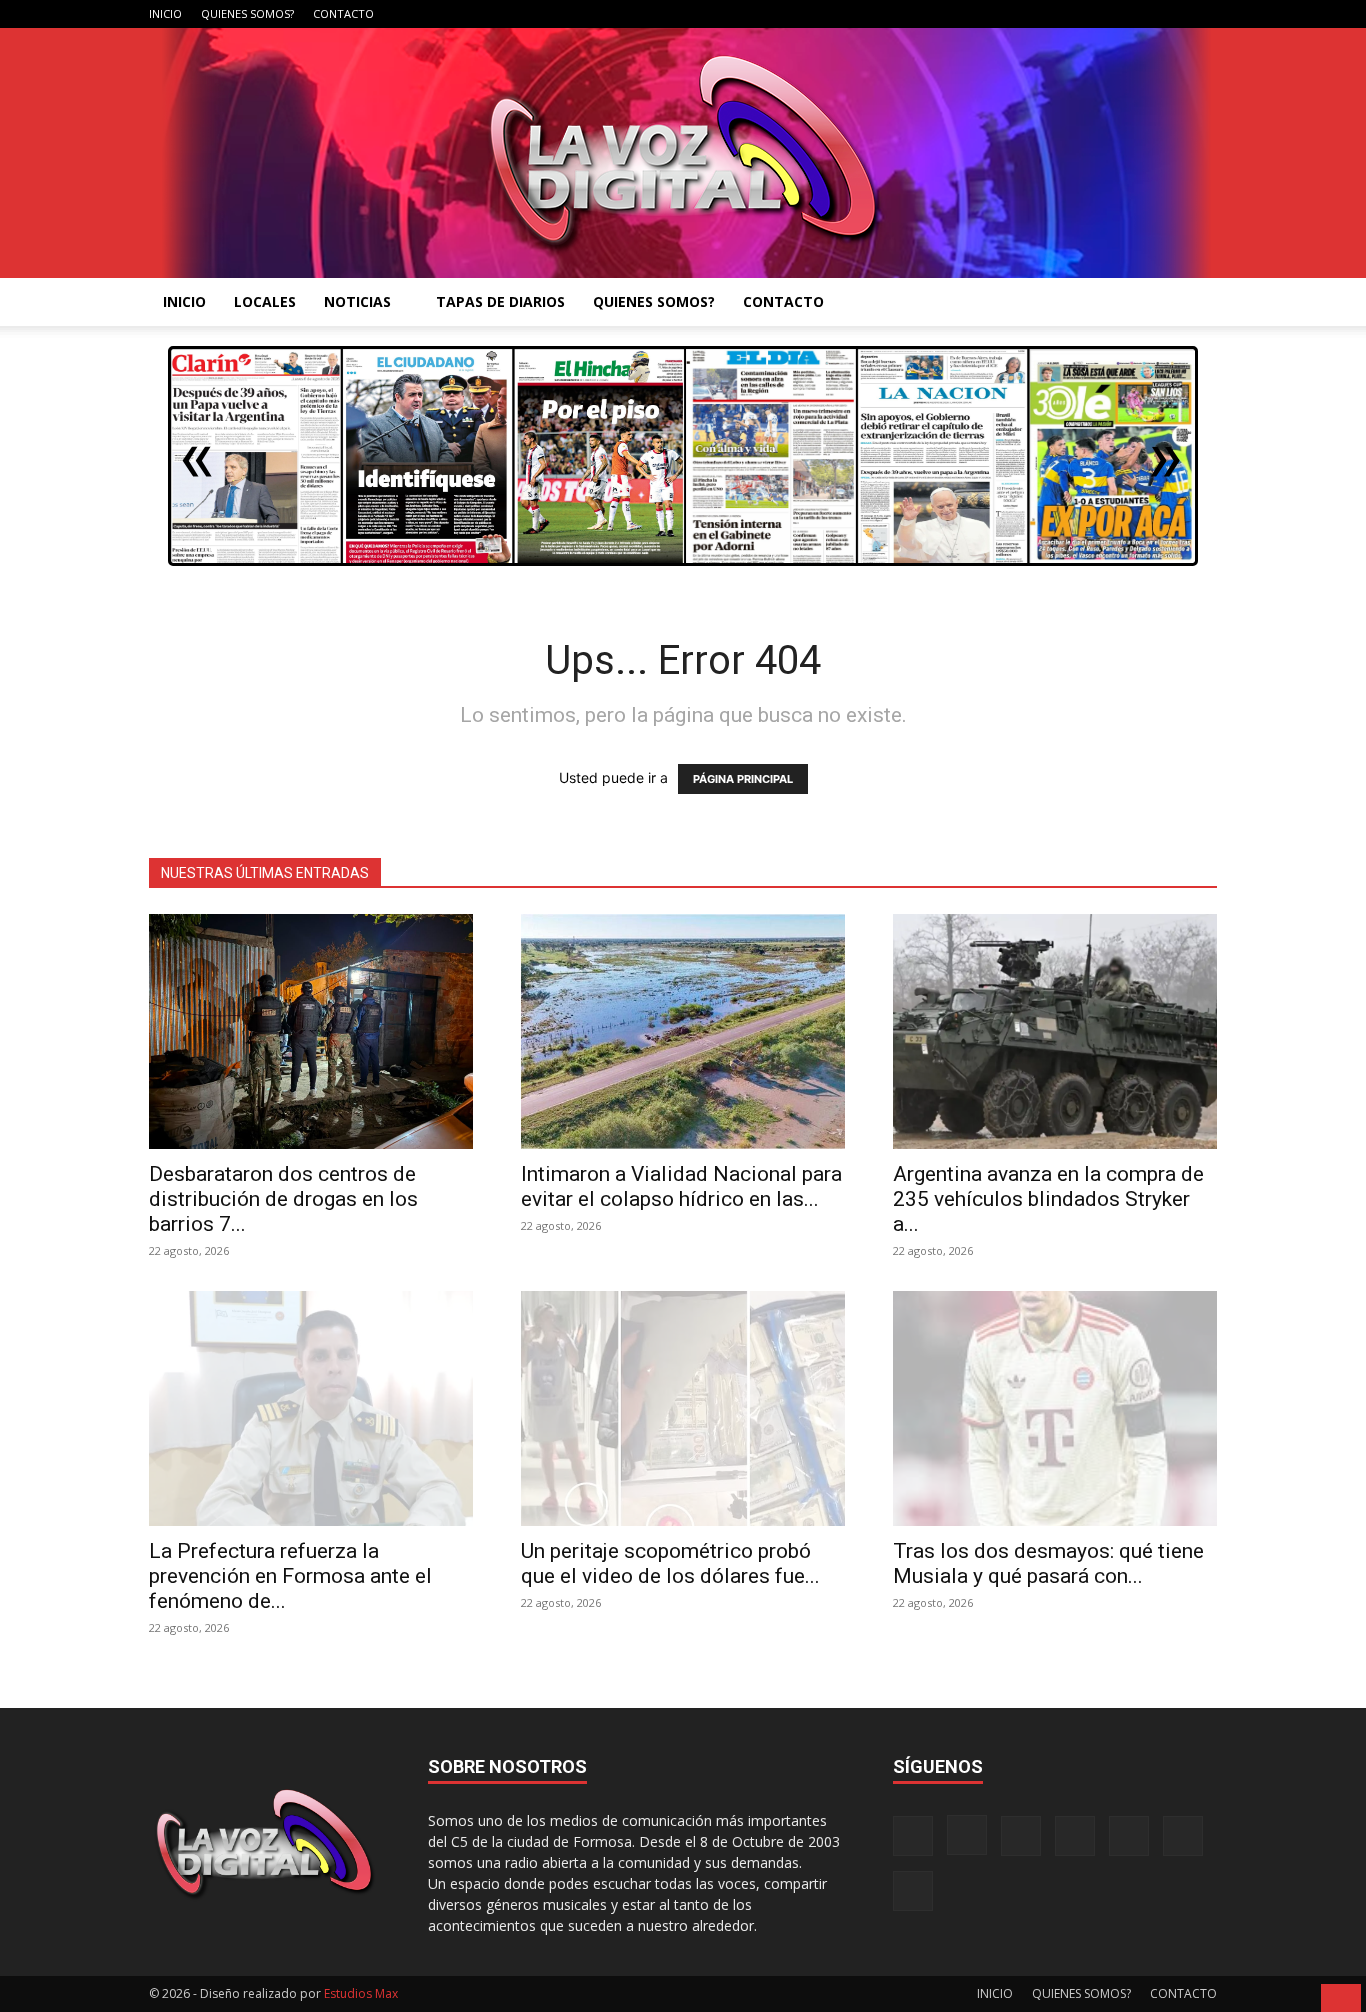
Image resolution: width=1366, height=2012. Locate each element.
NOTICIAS (357, 301)
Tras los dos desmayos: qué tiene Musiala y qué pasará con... (1048, 1563)
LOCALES (265, 301)
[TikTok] (1103, 14)
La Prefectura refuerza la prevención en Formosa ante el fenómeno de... (290, 1576)
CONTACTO (343, 13)
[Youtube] (1202, 14)
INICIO (165, 13)
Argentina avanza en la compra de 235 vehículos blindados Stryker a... (1048, 1199)
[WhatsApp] (1169, 14)
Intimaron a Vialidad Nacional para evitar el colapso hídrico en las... (681, 1186)
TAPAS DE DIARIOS (500, 301)
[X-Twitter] (1136, 14)
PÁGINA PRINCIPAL (743, 779)
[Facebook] (1004, 14)
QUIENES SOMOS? (247, 13)
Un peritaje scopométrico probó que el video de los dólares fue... (670, 1563)
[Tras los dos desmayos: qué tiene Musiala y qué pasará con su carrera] (1055, 1408)
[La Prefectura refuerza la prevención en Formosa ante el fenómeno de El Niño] (311, 1408)
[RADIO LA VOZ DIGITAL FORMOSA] (683, 153)
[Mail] (1070, 14)
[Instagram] (1037, 14)
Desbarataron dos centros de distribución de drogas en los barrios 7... (283, 1199)
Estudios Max (361, 1993)
